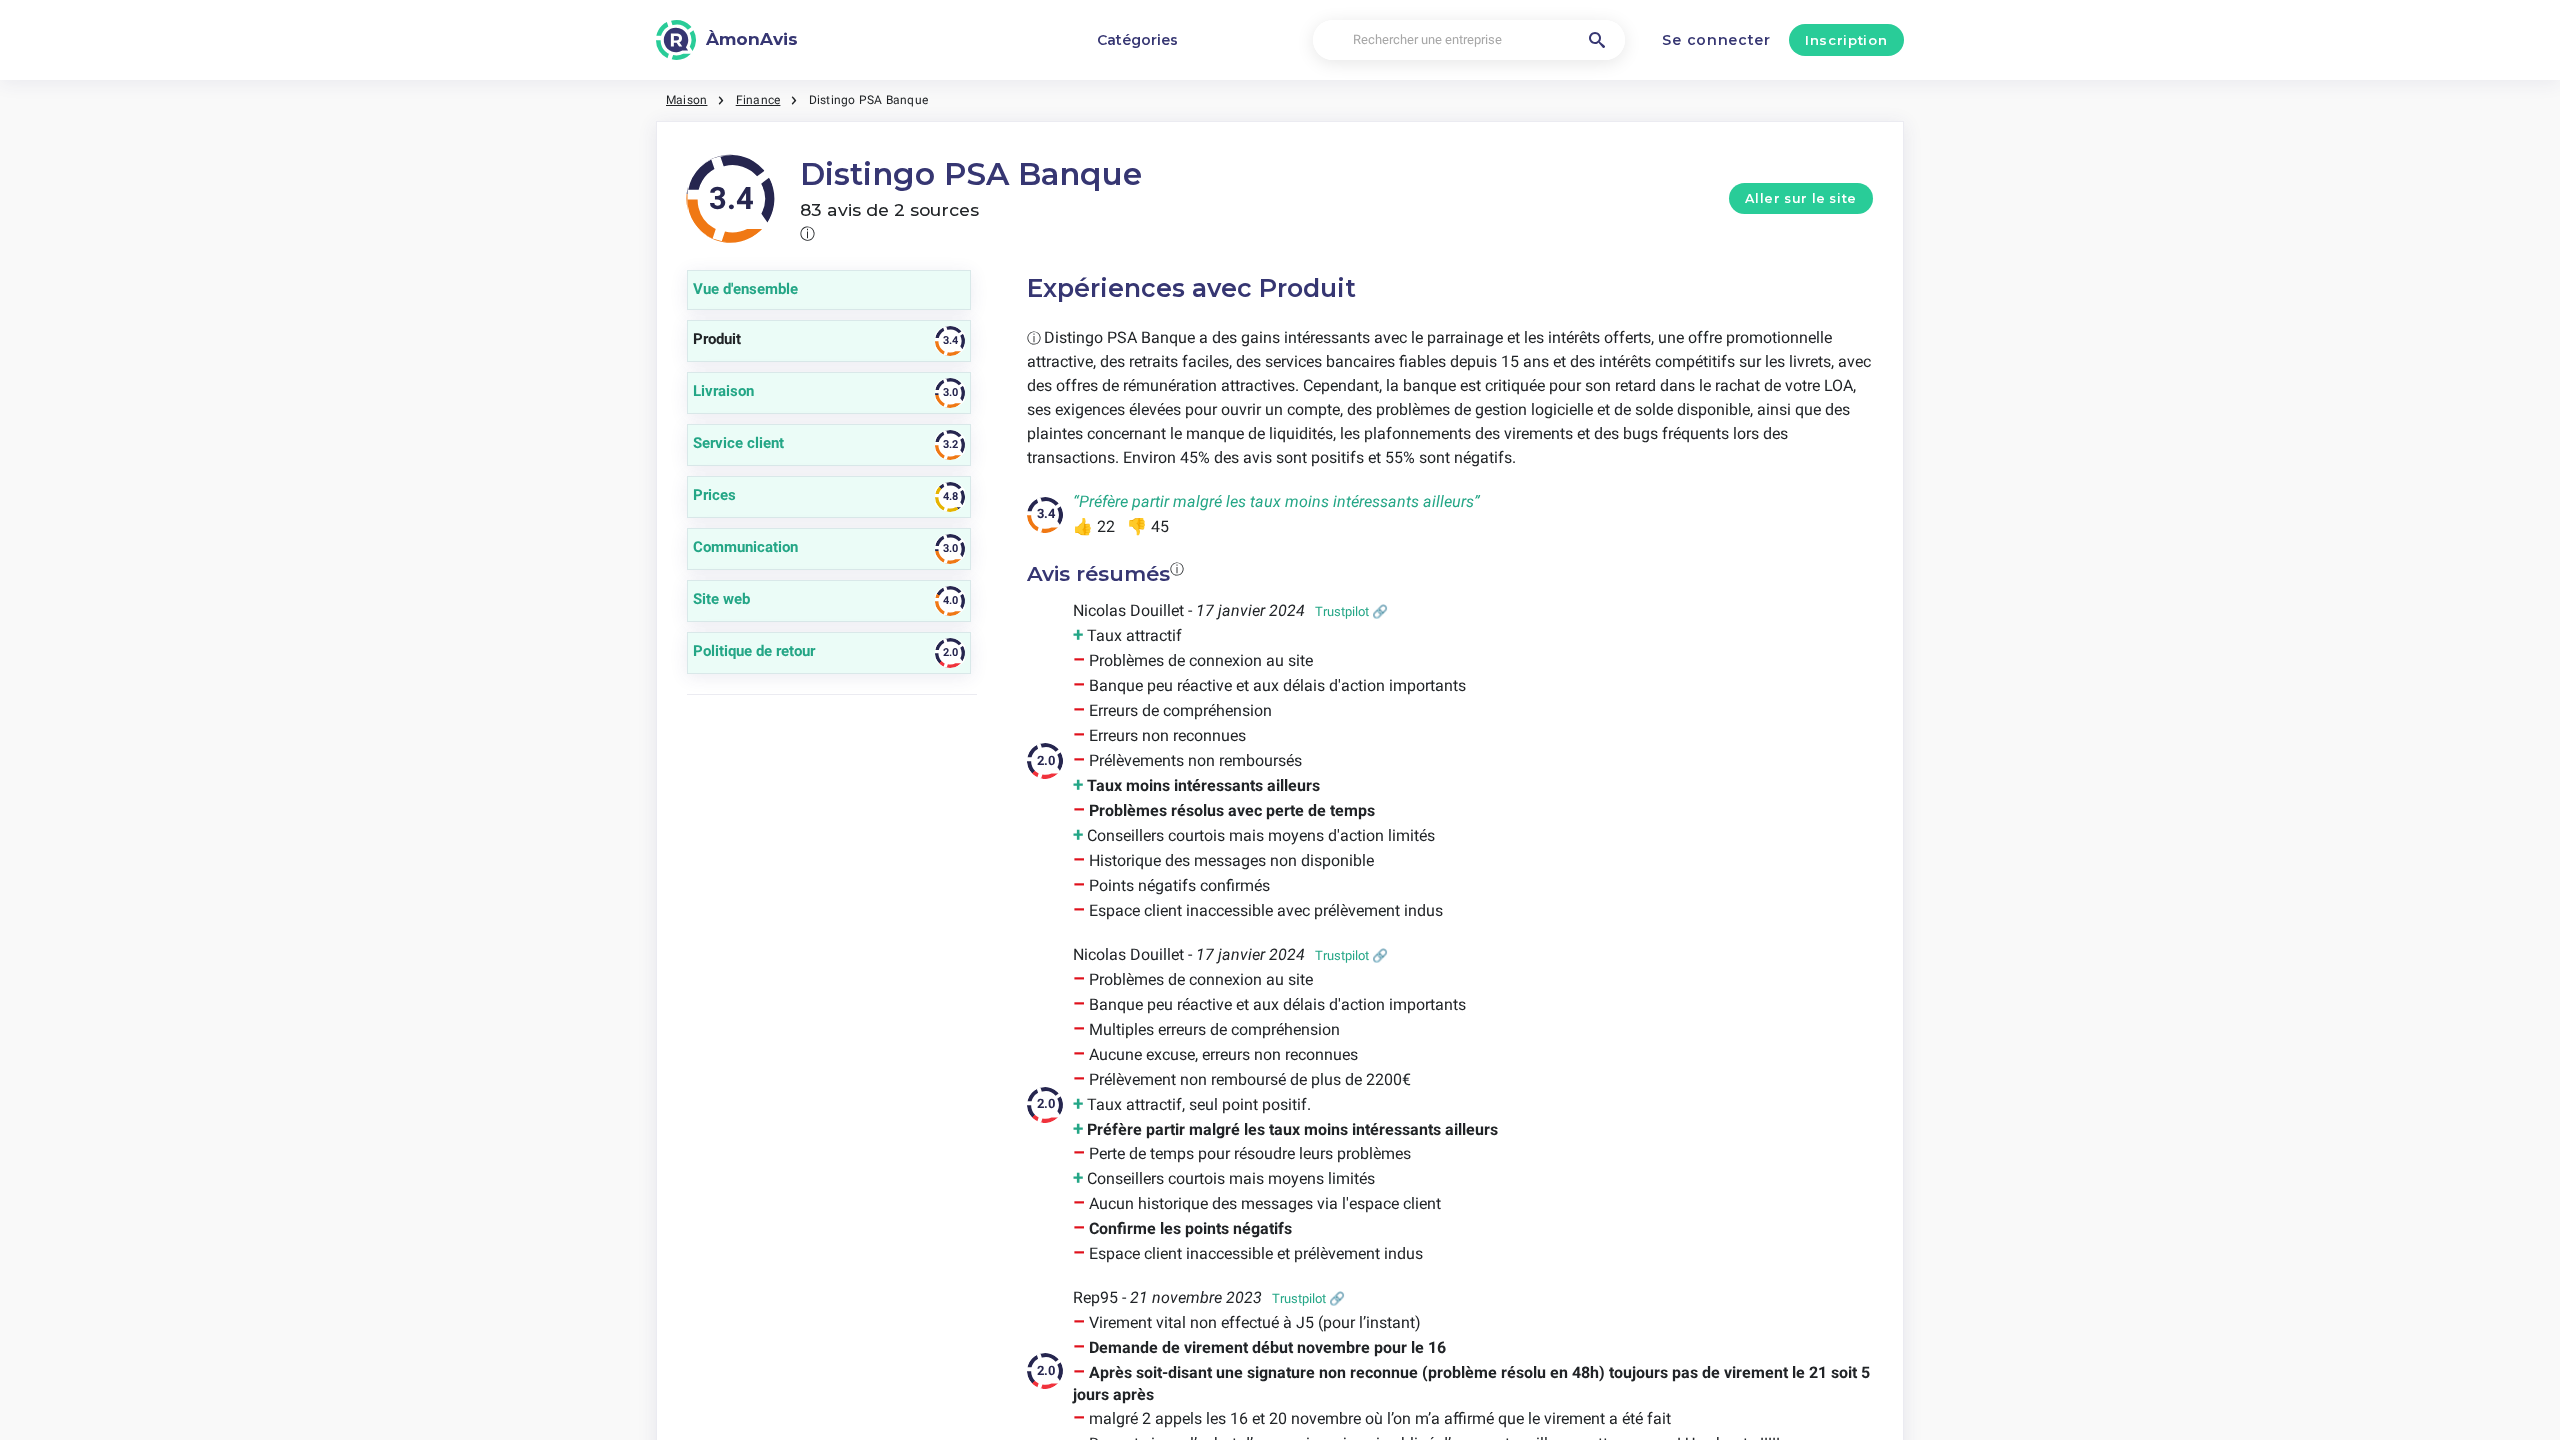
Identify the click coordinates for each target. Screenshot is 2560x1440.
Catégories (1137, 40)
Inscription (1846, 40)
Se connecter (1716, 40)
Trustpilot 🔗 (1351, 611)
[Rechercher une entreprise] (1597, 40)
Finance (758, 100)
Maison (686, 100)
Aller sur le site (1801, 198)
